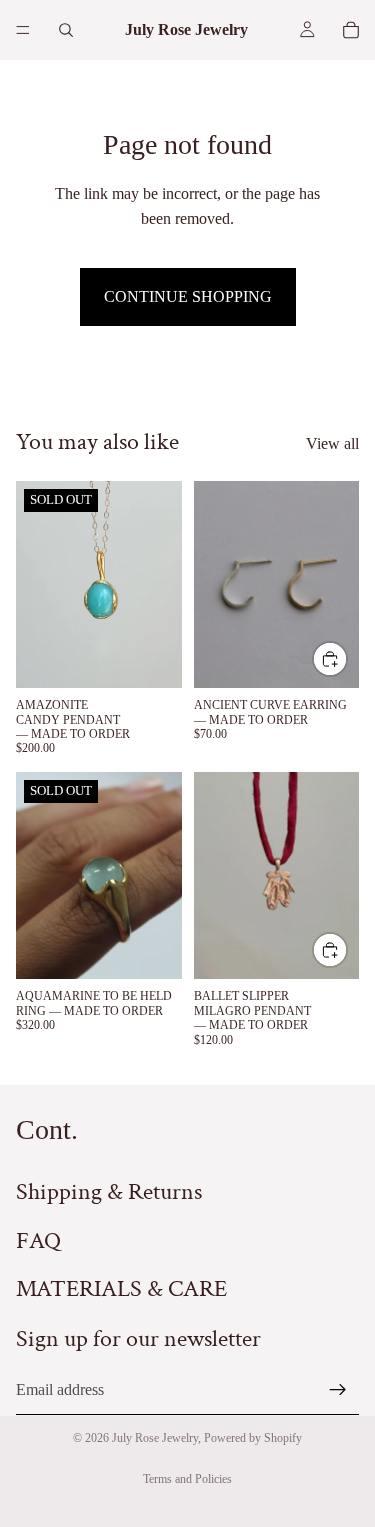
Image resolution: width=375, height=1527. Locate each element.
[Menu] (23, 30)
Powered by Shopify (253, 1438)
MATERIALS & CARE (121, 1288)
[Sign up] (338, 1389)
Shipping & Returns (109, 1191)
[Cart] (351, 30)
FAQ (38, 1239)
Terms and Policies (187, 1479)
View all (332, 443)
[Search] (66, 30)
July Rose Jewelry (155, 1438)
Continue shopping (188, 296)
